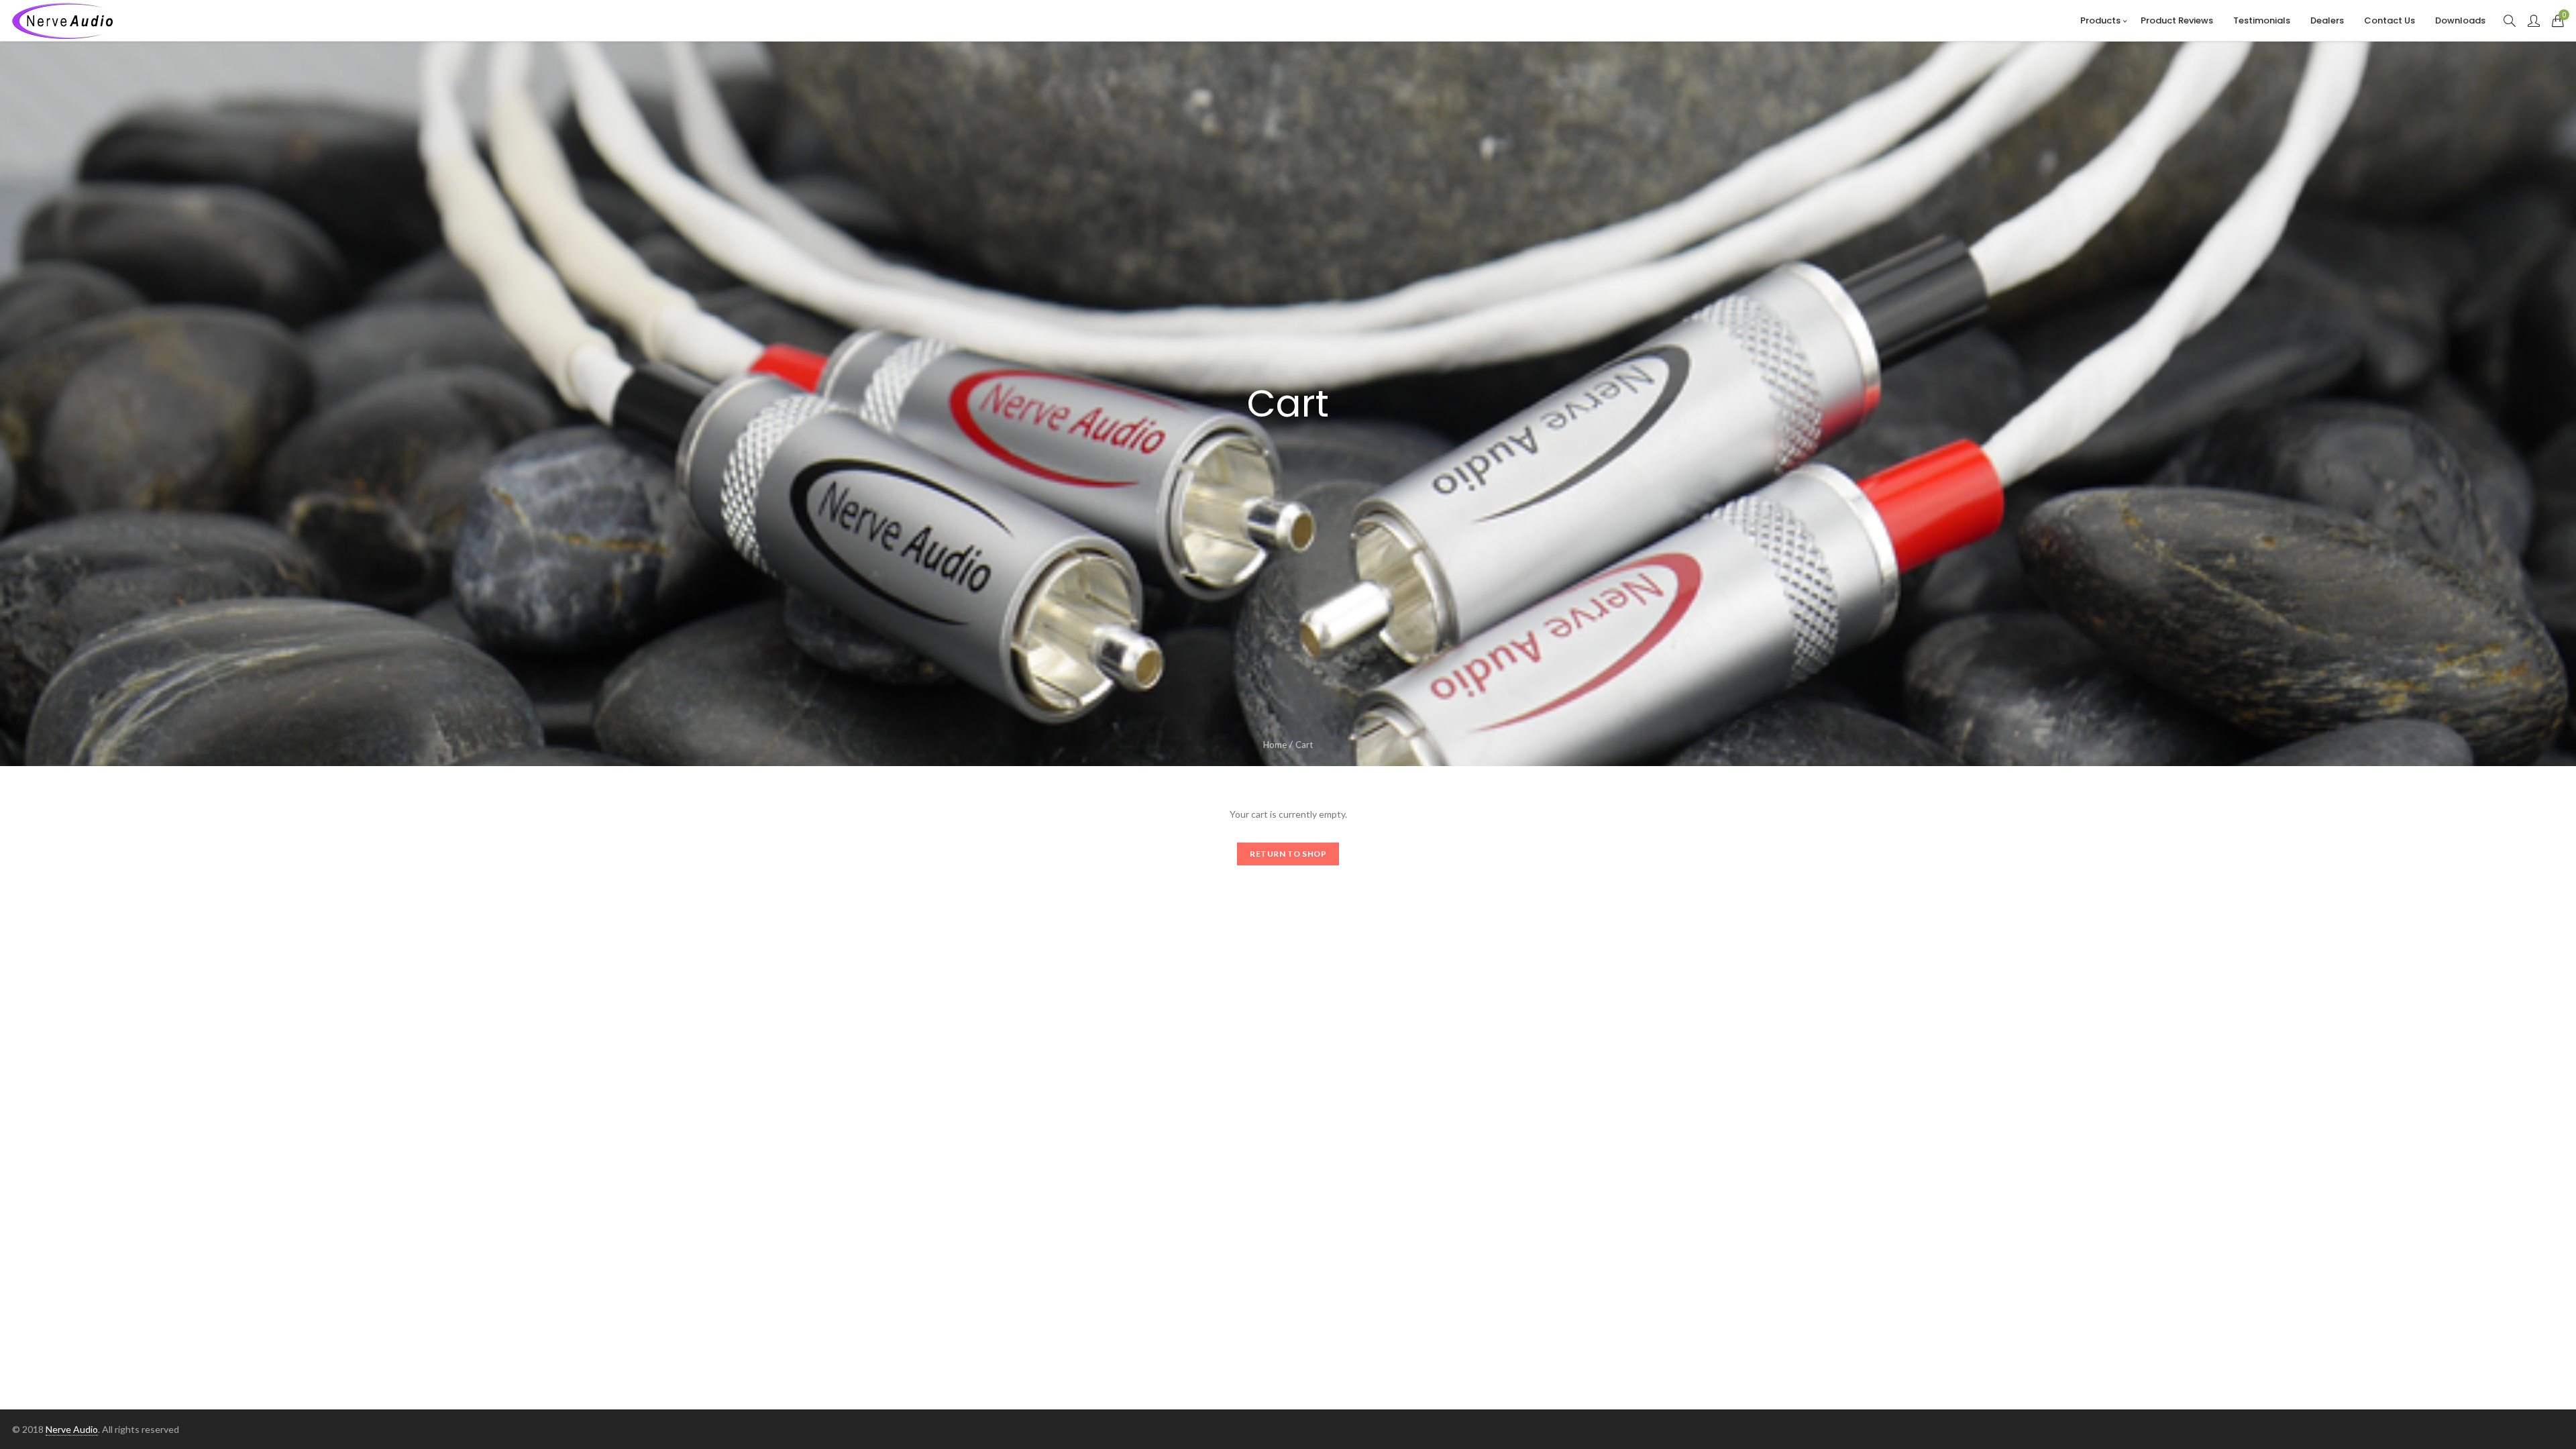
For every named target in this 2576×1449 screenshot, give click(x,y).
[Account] (2534, 21)
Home (1275, 745)
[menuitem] (2100, 20)
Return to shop (1288, 854)
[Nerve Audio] (62, 21)
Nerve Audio (72, 1429)
